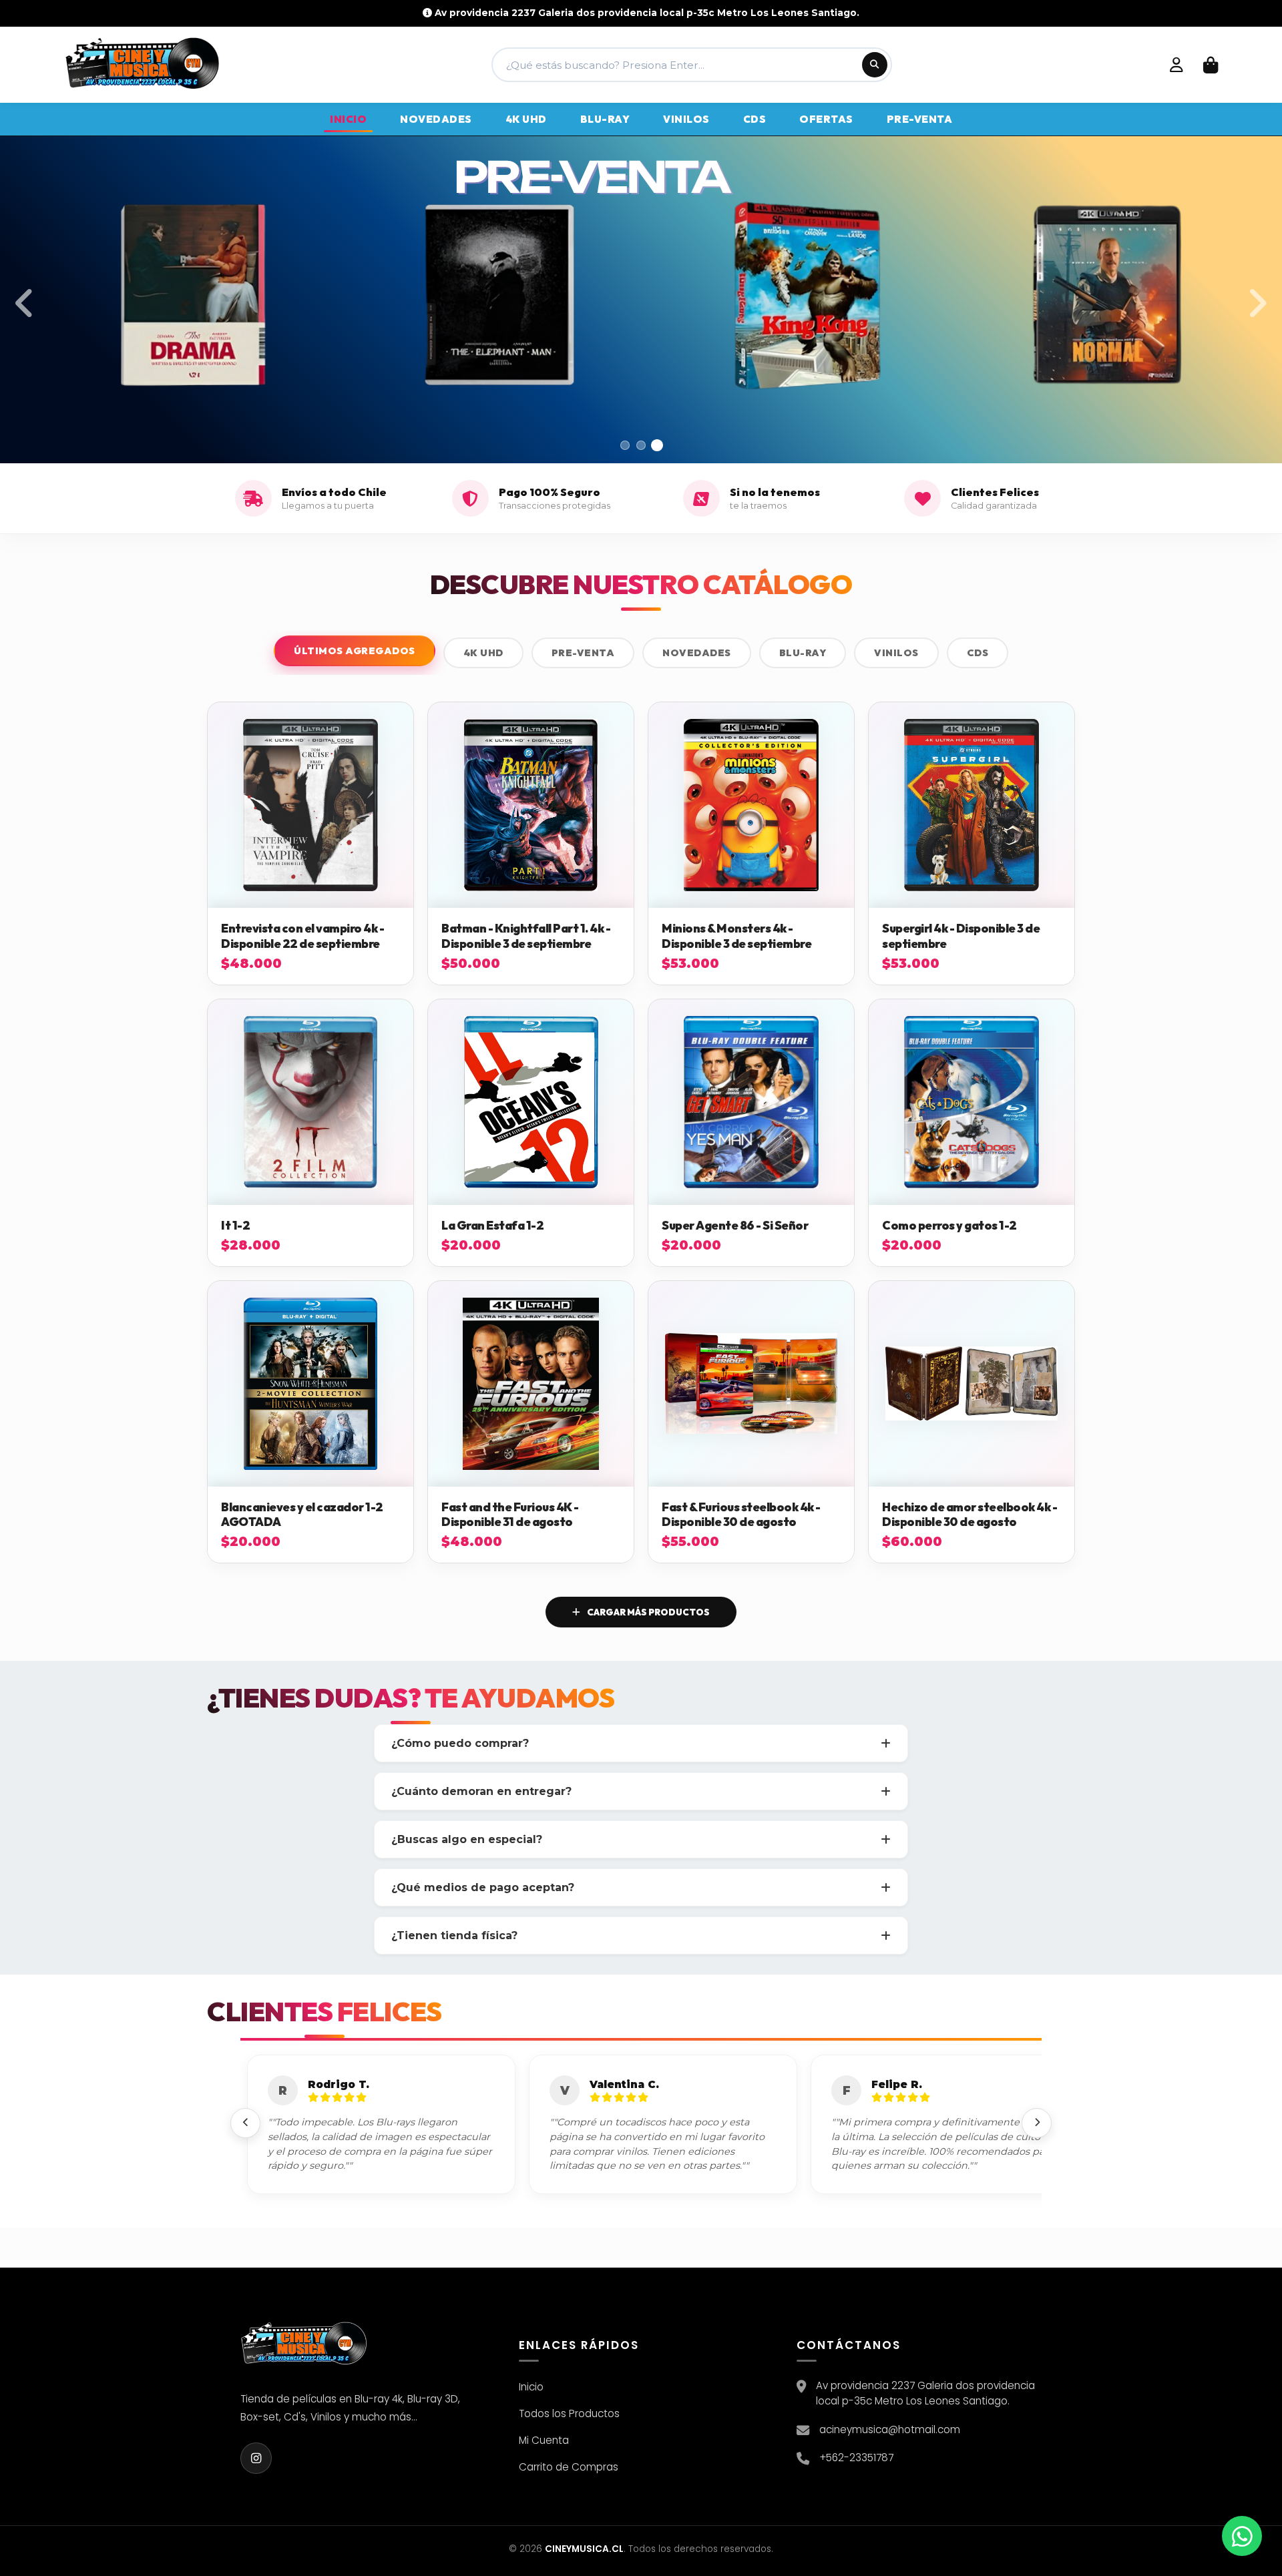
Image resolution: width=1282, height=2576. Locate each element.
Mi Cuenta (544, 2440)
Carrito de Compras (569, 2467)
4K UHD (483, 653)
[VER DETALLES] (310, 805)
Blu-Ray (803, 653)
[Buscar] (875, 65)
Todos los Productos (569, 2413)
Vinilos (896, 653)
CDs (978, 653)
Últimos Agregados (355, 651)
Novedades (697, 653)
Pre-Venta (583, 653)
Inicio (531, 2387)
